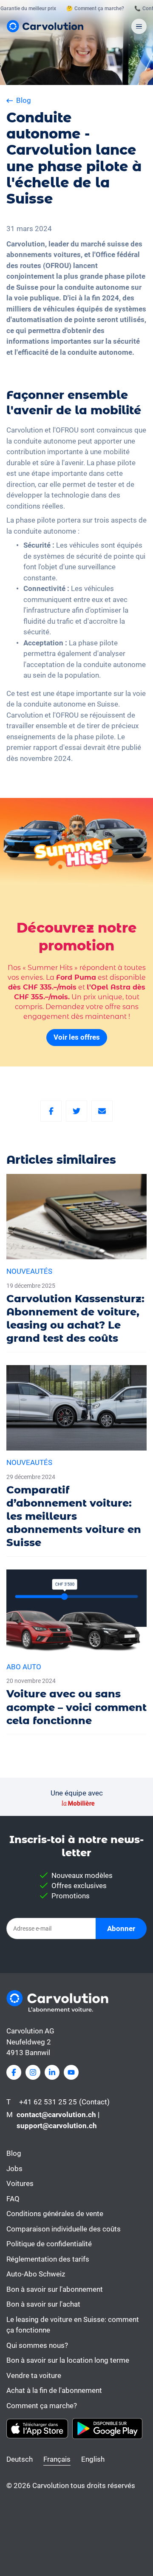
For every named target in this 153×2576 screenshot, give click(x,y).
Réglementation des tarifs (48, 2259)
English (93, 2459)
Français (57, 2459)
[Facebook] (51, 1111)
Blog (14, 2153)
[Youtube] (71, 2072)
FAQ (13, 2199)
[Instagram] (33, 2072)
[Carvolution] (45, 26)
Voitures (20, 2183)
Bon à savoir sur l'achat (43, 2304)
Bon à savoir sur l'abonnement (55, 2289)
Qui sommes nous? (37, 2345)
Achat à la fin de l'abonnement (54, 2390)
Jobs (14, 2169)
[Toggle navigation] (139, 26)
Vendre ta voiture (34, 2375)
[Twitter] (76, 1111)
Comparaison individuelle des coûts (64, 2229)
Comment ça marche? (42, 2406)
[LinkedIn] (52, 2072)
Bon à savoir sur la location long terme (68, 2360)
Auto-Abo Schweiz (36, 2274)
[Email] (102, 1111)
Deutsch (20, 2459)
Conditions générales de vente (55, 2214)
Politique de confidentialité (49, 2244)
